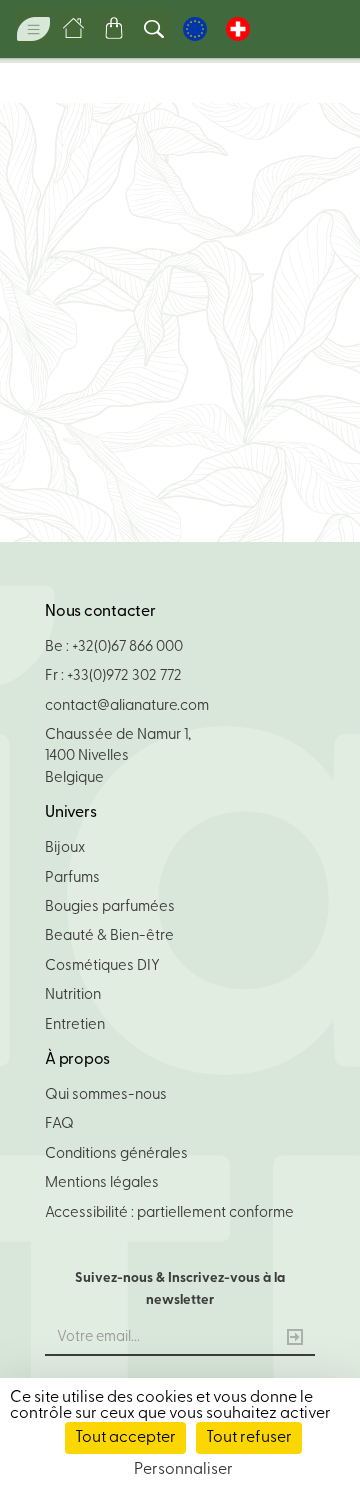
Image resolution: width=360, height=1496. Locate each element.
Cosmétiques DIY (102, 966)
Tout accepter (125, 1438)
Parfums (72, 878)
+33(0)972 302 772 (124, 676)
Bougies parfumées (110, 907)
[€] (195, 29)
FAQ (59, 1124)
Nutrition (73, 995)
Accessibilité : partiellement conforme (169, 1213)
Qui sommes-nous (106, 1095)
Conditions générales (116, 1154)
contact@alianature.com (127, 706)
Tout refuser (249, 1438)
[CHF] (238, 29)
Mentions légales (102, 1183)
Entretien (75, 1025)
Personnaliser (183, 1470)
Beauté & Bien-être (109, 936)
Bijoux (65, 848)
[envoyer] (295, 1339)
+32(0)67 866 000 (127, 647)
